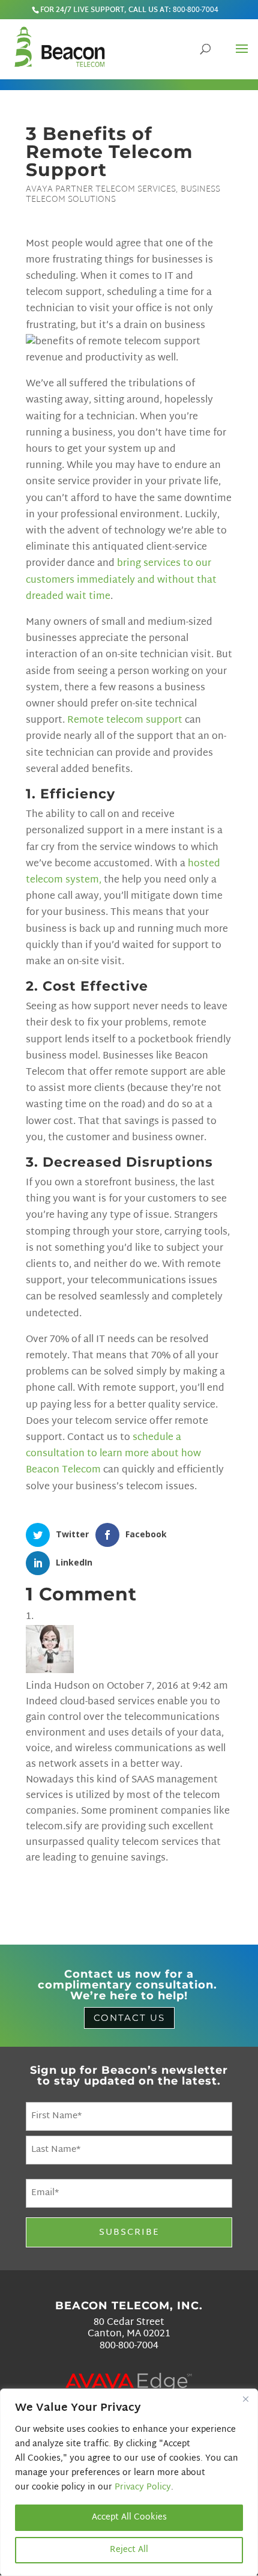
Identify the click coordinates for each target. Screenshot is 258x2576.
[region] (129, 2482)
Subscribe (129, 2233)
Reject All (129, 2550)
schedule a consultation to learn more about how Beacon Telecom (113, 1454)
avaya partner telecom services (101, 190)
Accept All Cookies (129, 2517)
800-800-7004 (196, 10)
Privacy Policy (143, 2487)
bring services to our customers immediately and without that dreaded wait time (121, 580)
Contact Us (129, 2018)
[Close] (245, 2399)
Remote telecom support (125, 721)
